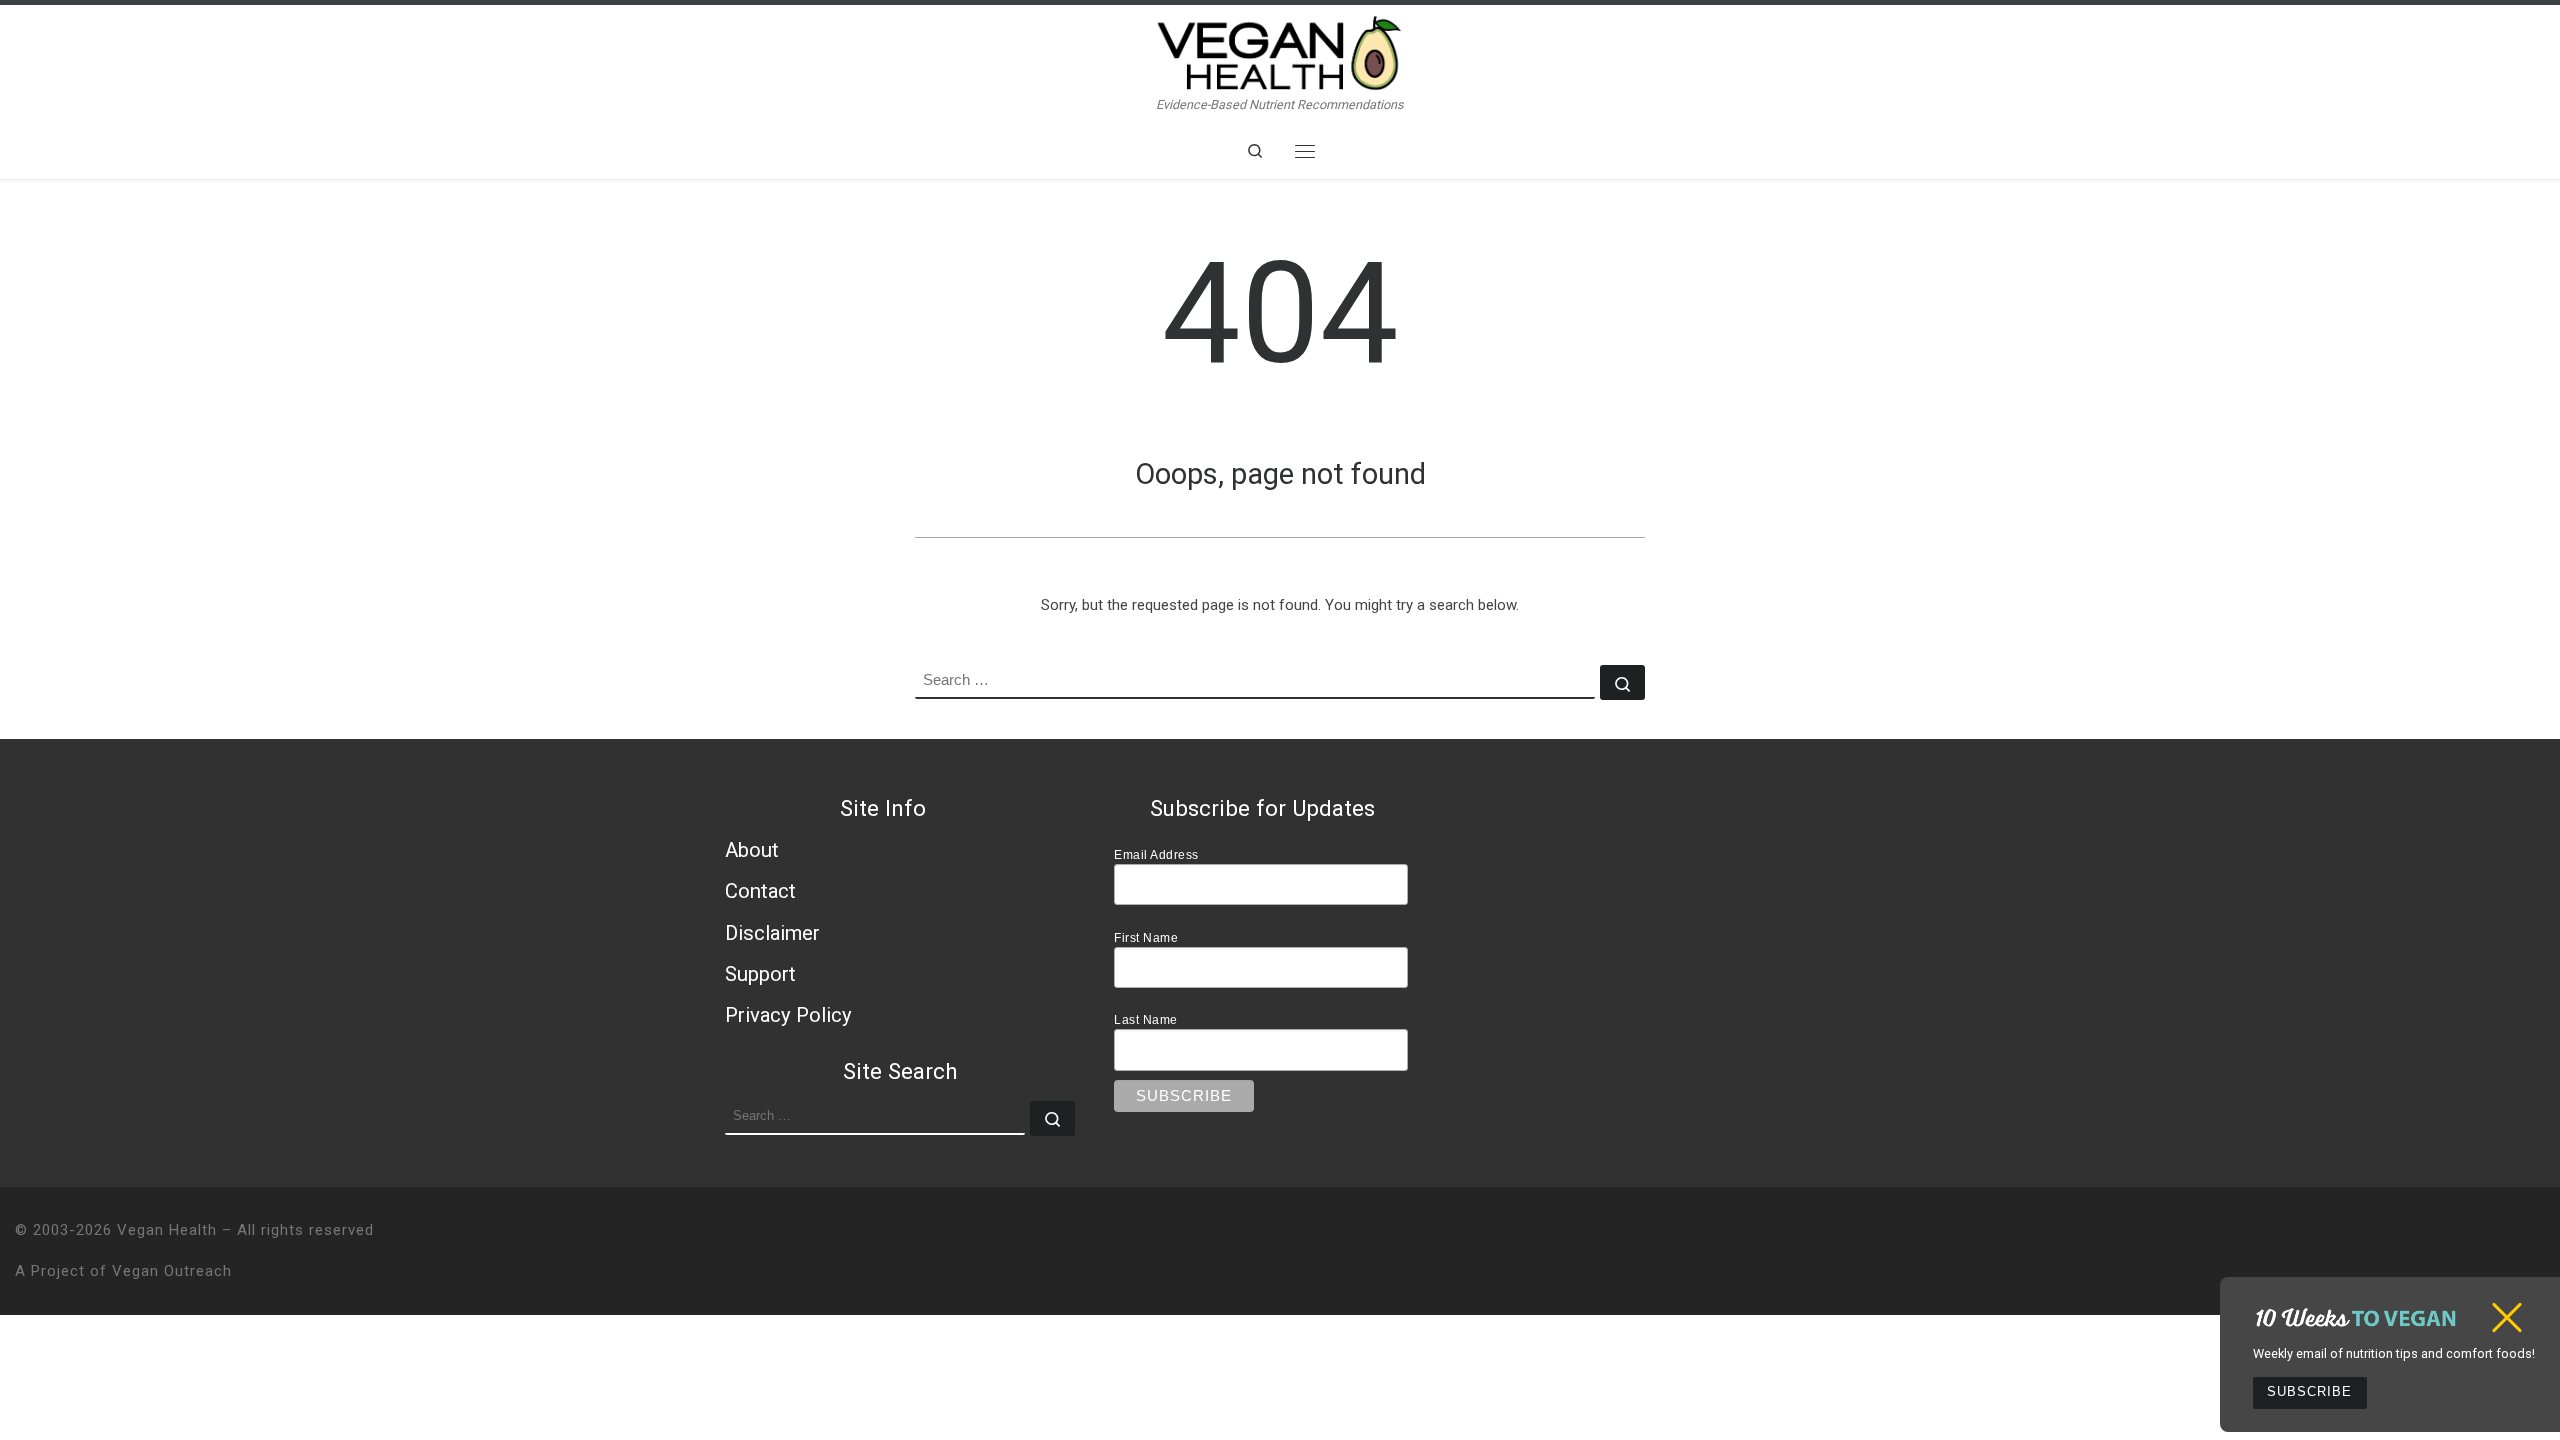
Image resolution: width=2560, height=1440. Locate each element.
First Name (1146, 937)
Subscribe (2309, 1392)
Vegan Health (167, 1230)
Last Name (1146, 1019)
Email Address (1156, 854)
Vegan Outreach (172, 1271)
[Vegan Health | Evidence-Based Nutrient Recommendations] (1280, 50)
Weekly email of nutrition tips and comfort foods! (2394, 1353)
